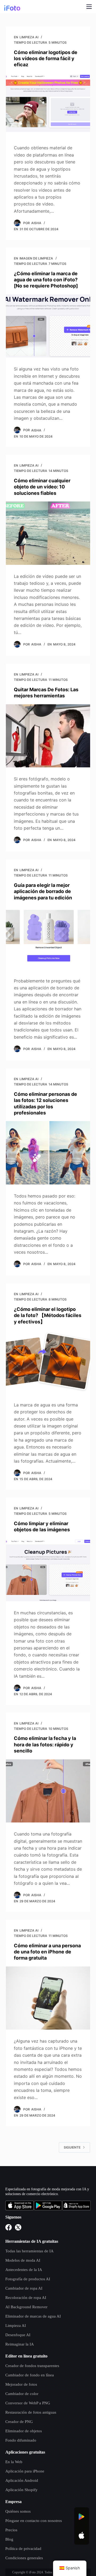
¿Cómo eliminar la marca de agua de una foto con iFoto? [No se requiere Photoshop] (46, 280)
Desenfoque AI (18, 2335)
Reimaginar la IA (20, 2344)
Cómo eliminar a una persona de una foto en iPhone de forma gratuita (47, 1952)
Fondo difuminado (21, 2440)
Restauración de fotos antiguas (31, 2412)
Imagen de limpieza (36, 258)
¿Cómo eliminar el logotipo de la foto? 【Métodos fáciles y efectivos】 (48, 1315)
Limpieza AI (29, 37)
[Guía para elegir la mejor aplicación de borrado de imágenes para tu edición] (48, 938)
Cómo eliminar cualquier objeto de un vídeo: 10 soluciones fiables (42, 487)
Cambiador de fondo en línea (30, 2375)
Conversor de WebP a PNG (28, 2403)
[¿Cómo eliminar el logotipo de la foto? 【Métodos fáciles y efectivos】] (48, 1362)
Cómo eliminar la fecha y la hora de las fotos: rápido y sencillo (45, 1744)
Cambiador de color (22, 2394)
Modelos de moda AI (23, 2260)
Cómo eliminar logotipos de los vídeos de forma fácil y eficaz (46, 59)
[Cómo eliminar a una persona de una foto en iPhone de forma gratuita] (48, 1998)
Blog (9, 2539)
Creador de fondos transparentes (32, 2366)
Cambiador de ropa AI (24, 2288)
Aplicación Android (22, 2480)
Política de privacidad (23, 2549)
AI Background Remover (26, 2307)
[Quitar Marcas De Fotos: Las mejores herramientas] (48, 736)
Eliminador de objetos (24, 2431)
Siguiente (72, 2147)
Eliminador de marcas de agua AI (33, 2316)
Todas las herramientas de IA (29, 2251)
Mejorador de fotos (21, 2384)
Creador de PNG (19, 2422)
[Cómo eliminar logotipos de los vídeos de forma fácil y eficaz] (48, 105)
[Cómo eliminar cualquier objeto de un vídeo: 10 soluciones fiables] (48, 533)
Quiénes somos (18, 2511)
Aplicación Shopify (21, 2490)
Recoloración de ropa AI (26, 2298)
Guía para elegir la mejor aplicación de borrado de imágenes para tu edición (43, 891)
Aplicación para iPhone (25, 2471)
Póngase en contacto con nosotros (34, 2521)
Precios (11, 2530)
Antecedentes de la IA (24, 2270)
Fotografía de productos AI (28, 2279)
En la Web (14, 2462)
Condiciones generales (24, 2558)
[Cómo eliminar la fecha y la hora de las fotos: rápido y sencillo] (48, 1791)
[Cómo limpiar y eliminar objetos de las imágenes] (48, 1570)
